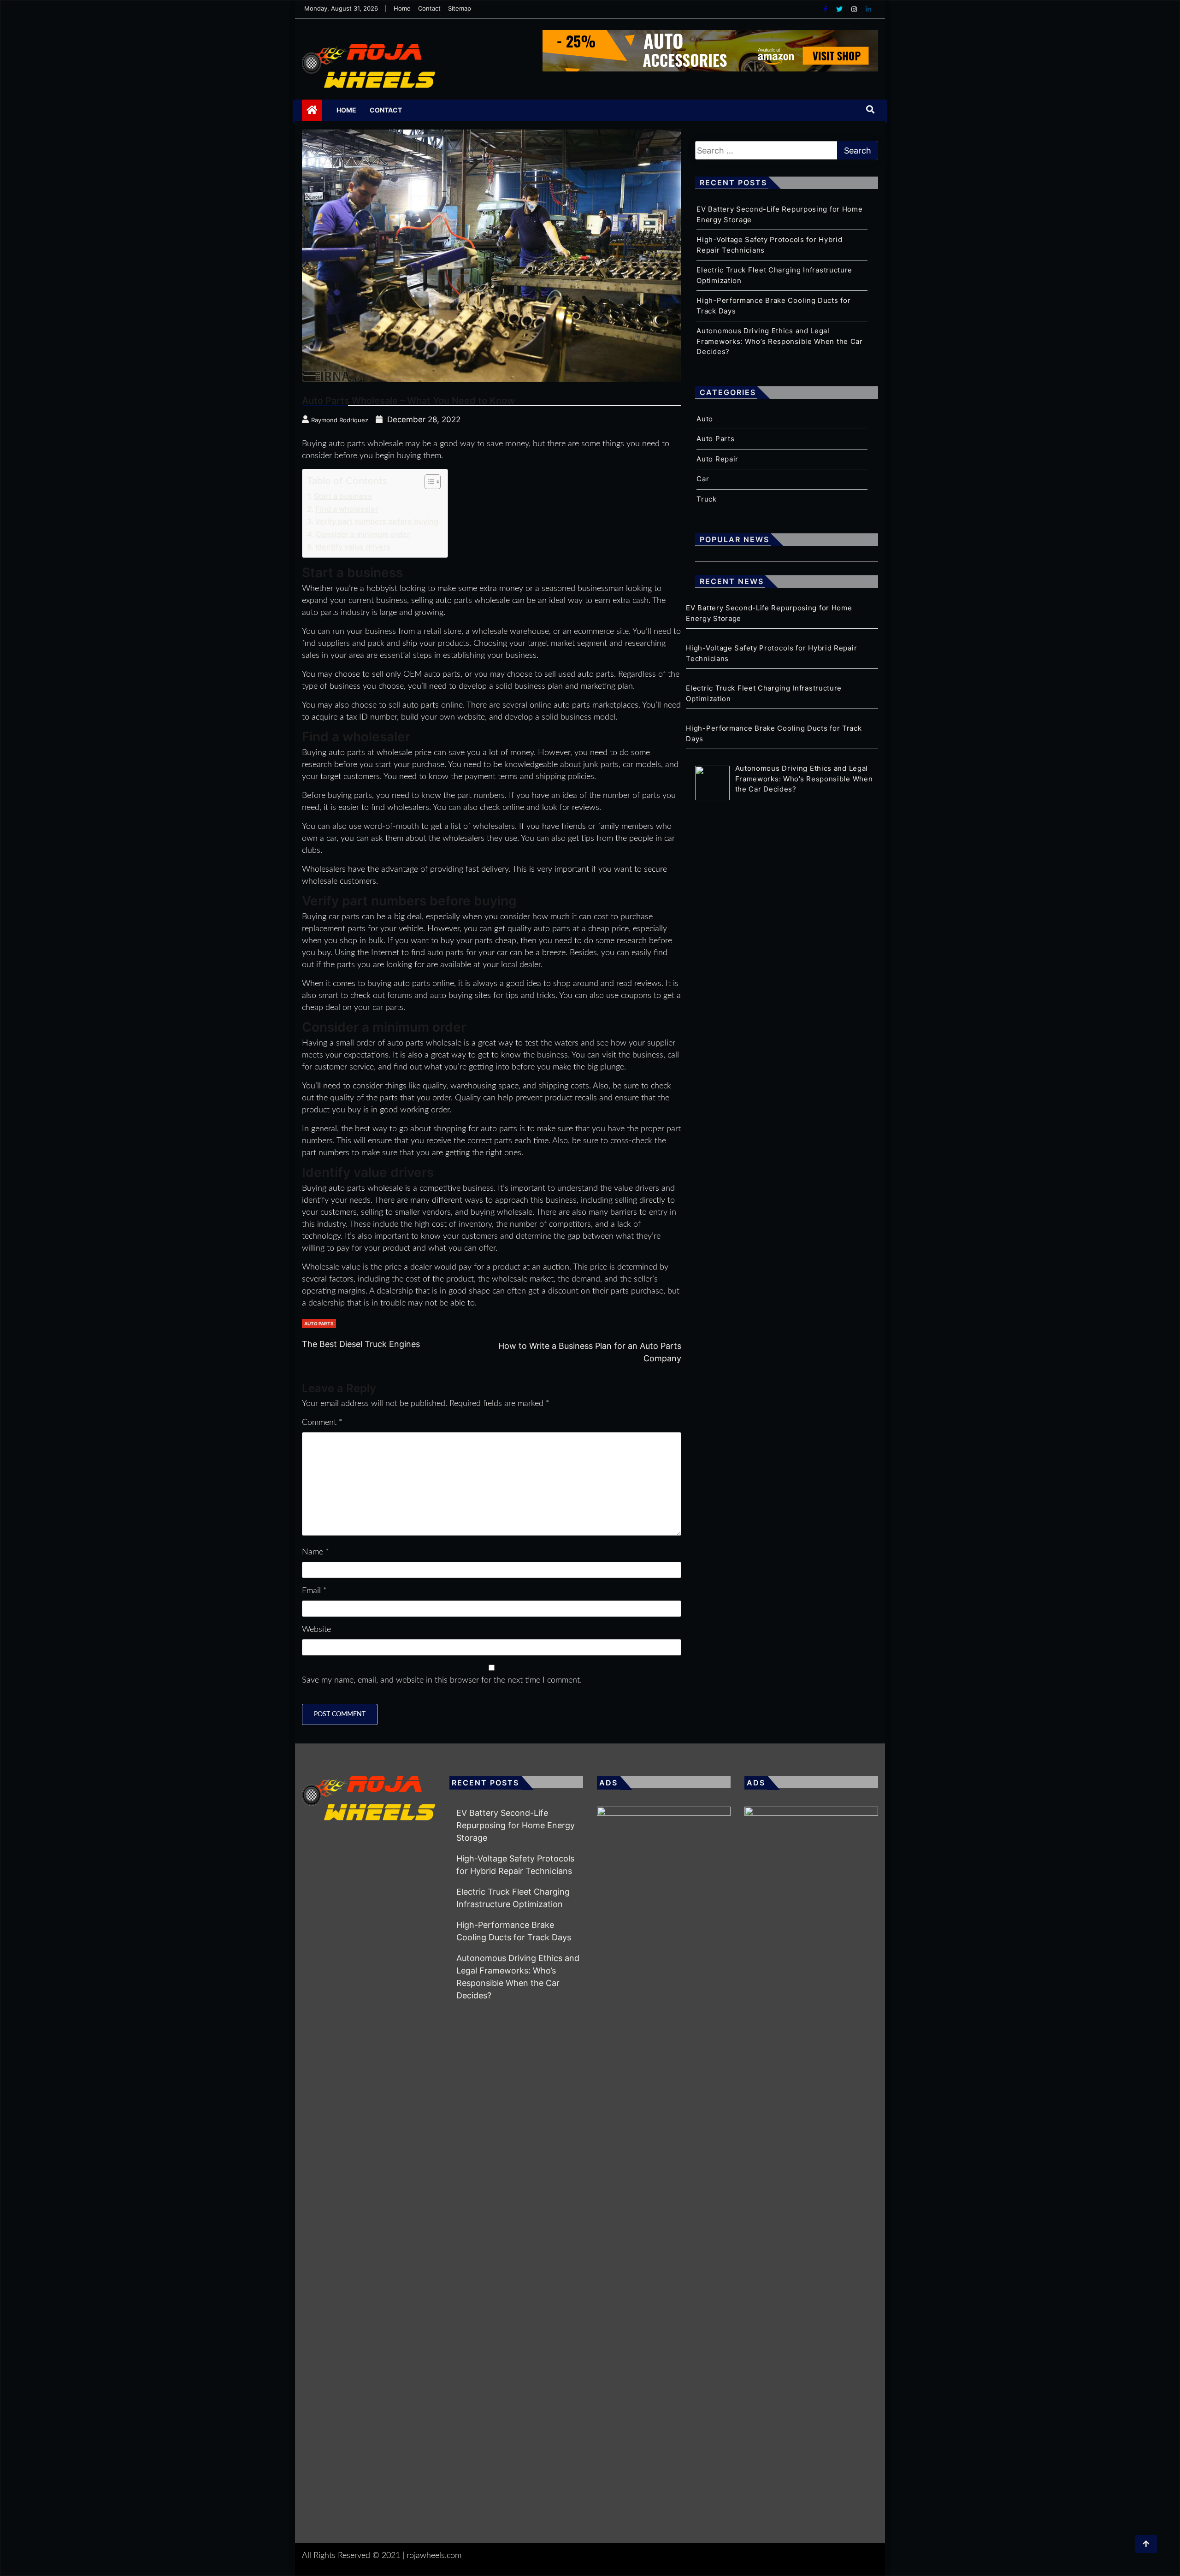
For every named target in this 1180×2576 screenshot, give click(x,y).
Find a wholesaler (347, 509)
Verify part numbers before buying (377, 521)
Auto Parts (319, 1323)
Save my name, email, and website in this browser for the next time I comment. (442, 1680)
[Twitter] (840, 9)
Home (402, 8)
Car (703, 479)
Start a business (343, 496)
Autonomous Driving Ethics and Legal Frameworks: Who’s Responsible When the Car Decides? (779, 341)
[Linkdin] (868, 9)
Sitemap (460, 8)
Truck (707, 499)
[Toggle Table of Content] (428, 482)
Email (314, 1591)
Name (316, 1552)
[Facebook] (826, 9)
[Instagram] (855, 9)
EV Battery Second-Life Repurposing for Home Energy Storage (516, 1825)
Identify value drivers (353, 547)
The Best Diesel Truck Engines (361, 1344)
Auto (705, 419)
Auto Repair (717, 459)
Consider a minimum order (363, 534)
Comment (322, 1423)
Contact (429, 8)
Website (316, 1630)
